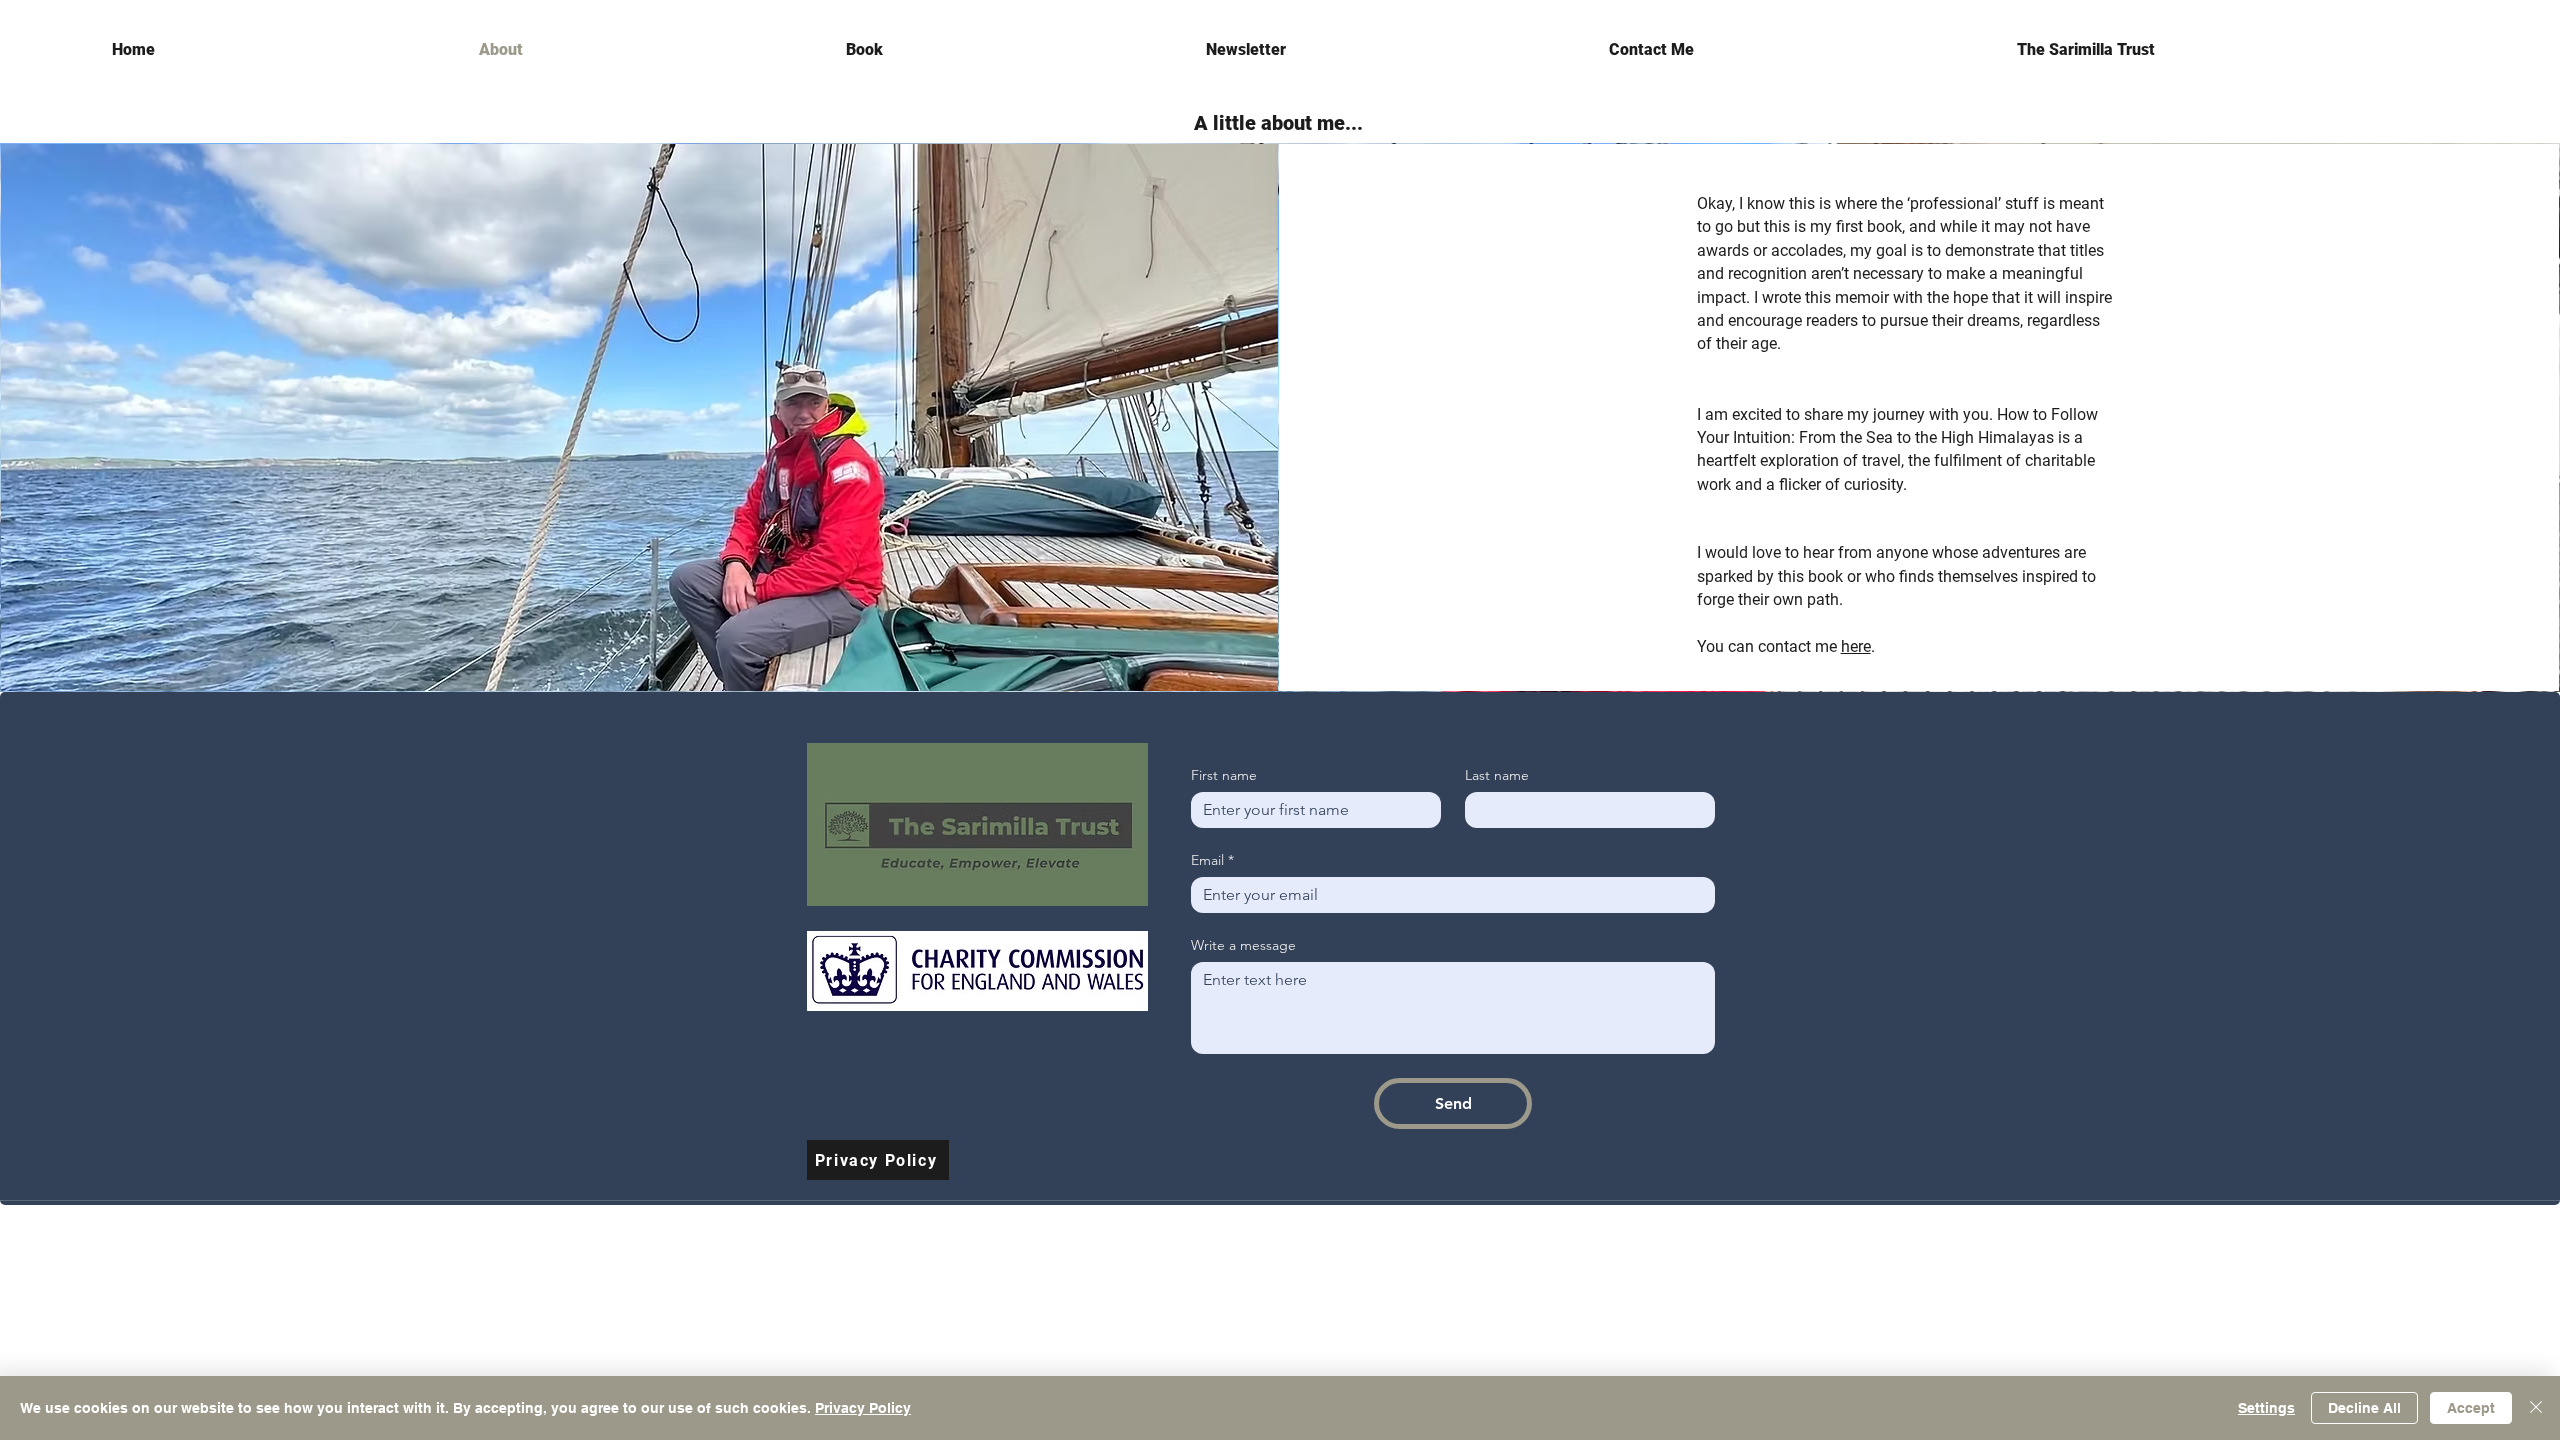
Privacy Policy (863, 1408)
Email (1212, 860)
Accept (2471, 1408)
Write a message (1243, 945)
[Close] (2536, 1408)
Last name (1497, 775)
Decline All (2364, 1408)
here (1856, 646)
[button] (2232, 49)
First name (1224, 775)
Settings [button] (2266, 1408)
